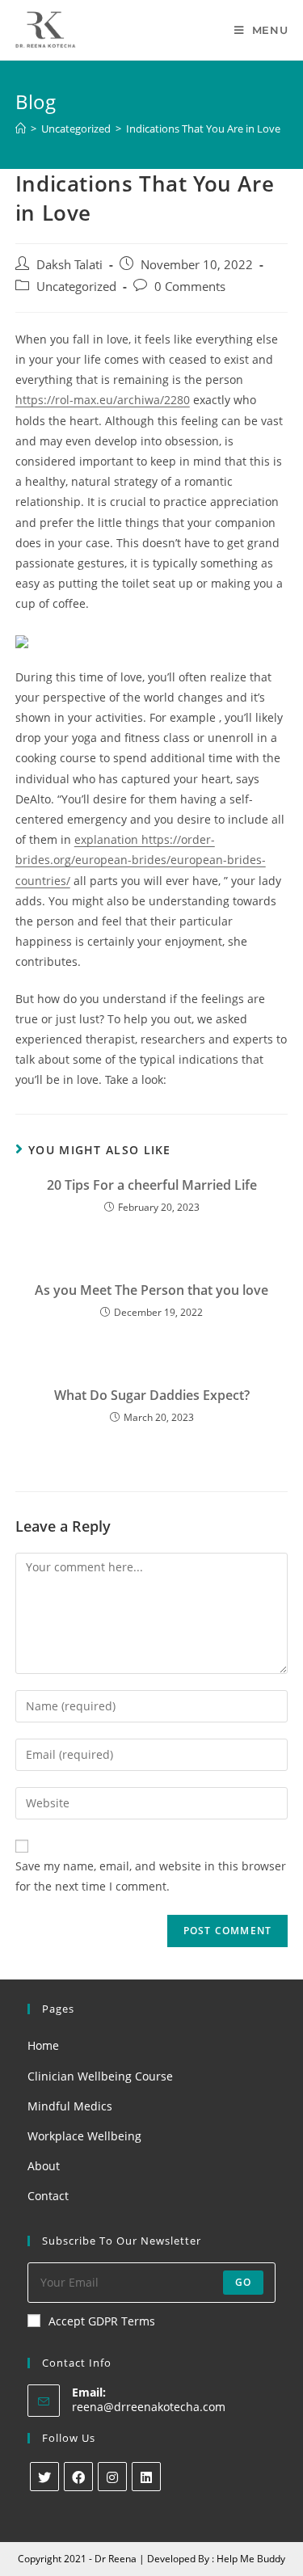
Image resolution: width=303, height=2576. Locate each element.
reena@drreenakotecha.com (149, 2407)
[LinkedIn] (146, 2477)
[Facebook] (78, 2477)
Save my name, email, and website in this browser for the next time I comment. (151, 1876)
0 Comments (190, 287)
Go (243, 2282)
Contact (48, 2196)
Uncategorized (76, 287)
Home (43, 2045)
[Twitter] (44, 2477)
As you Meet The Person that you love (151, 1290)
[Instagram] (112, 2477)
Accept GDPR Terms (102, 2321)
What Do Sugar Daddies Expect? (152, 1395)
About (44, 2166)
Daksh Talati (69, 265)
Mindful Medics (70, 2106)
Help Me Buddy (251, 2559)
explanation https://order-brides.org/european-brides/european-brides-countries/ (141, 860)
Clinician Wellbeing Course (100, 2076)
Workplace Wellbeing (84, 2136)
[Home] (21, 129)
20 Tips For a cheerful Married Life (152, 1185)
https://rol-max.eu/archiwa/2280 (103, 400)
